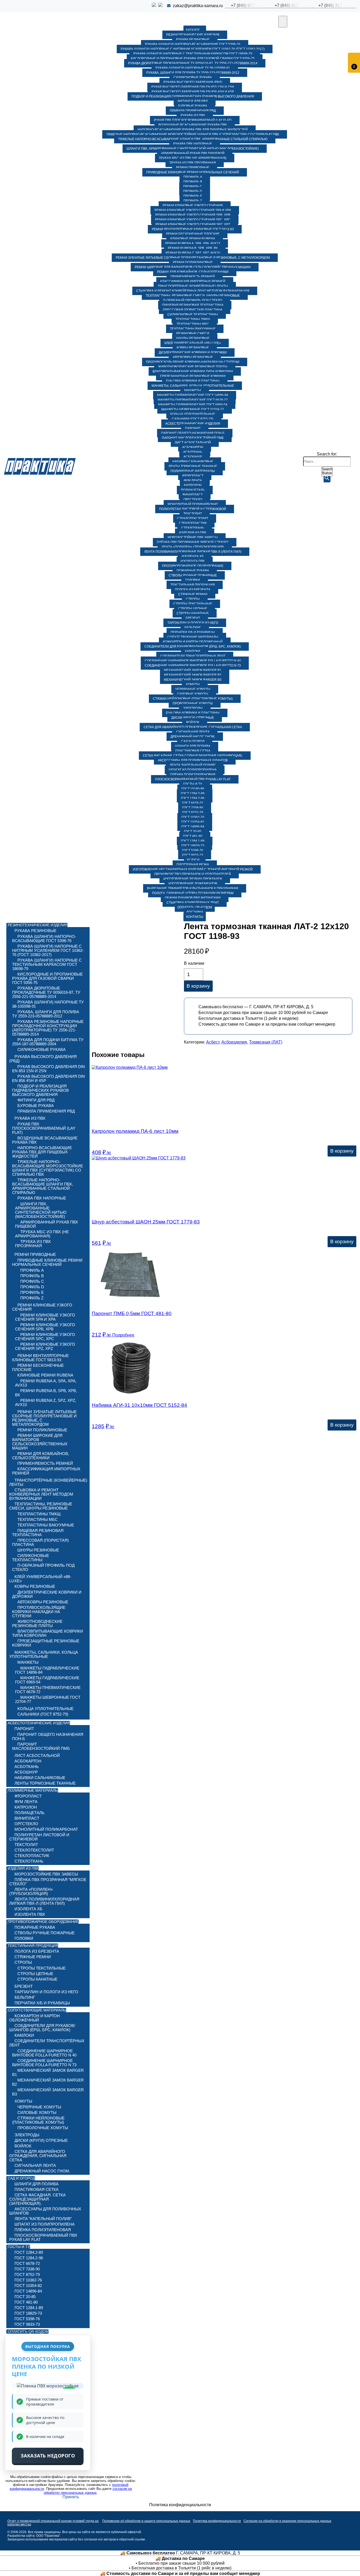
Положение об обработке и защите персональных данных (146, 2521)
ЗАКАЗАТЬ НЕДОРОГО (48, 2456)
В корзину (198, 986)
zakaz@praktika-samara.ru (198, 6)
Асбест (213, 1042)
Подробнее (123, 1335)
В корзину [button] (342, 1151)
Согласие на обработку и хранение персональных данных (287, 2521)
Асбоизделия (234, 1042)
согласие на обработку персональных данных (88, 2491)
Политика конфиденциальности (217, 2521)
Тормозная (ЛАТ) (266, 1042)
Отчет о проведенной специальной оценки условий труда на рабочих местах (53, 2523)
